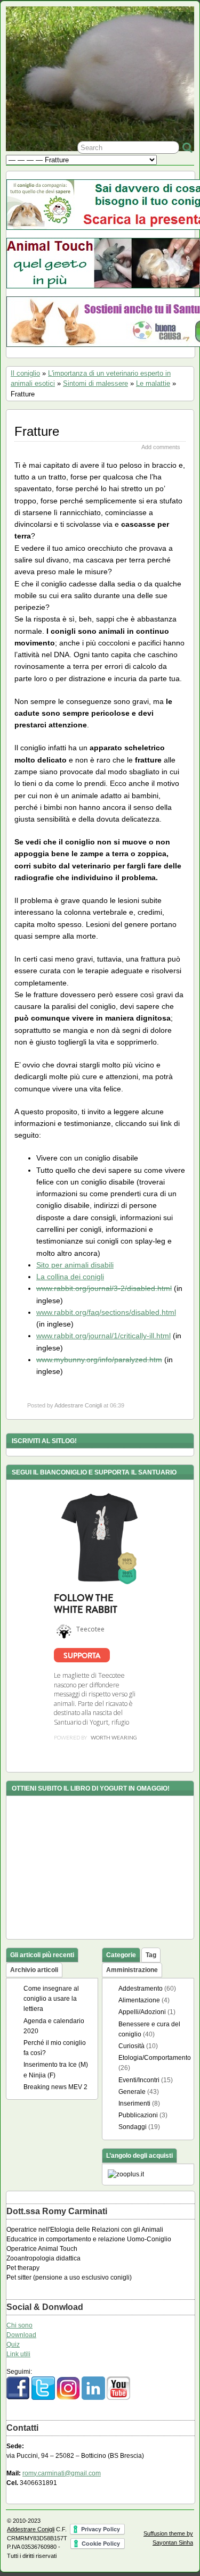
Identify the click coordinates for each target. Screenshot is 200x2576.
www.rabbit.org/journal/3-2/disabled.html (104, 1288)
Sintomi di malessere (95, 383)
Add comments (161, 447)
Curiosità (131, 2046)
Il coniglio (25, 373)
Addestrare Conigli (78, 1405)
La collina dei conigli (70, 1277)
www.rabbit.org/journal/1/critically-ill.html (103, 1336)
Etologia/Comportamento (155, 2058)
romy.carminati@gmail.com (62, 2473)
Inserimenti (134, 2103)
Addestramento (141, 1989)
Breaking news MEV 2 (55, 2087)
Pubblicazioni (138, 2115)
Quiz (13, 2345)
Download (21, 2335)
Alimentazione (139, 2000)
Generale (132, 2092)
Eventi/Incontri (139, 2080)
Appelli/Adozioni (142, 2012)
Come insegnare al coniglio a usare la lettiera (51, 1999)
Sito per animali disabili (75, 1265)
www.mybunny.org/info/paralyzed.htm (99, 1360)
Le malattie (153, 383)
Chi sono (19, 2325)
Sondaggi (133, 2127)
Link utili (18, 2354)
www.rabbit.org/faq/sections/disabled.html (106, 1312)
